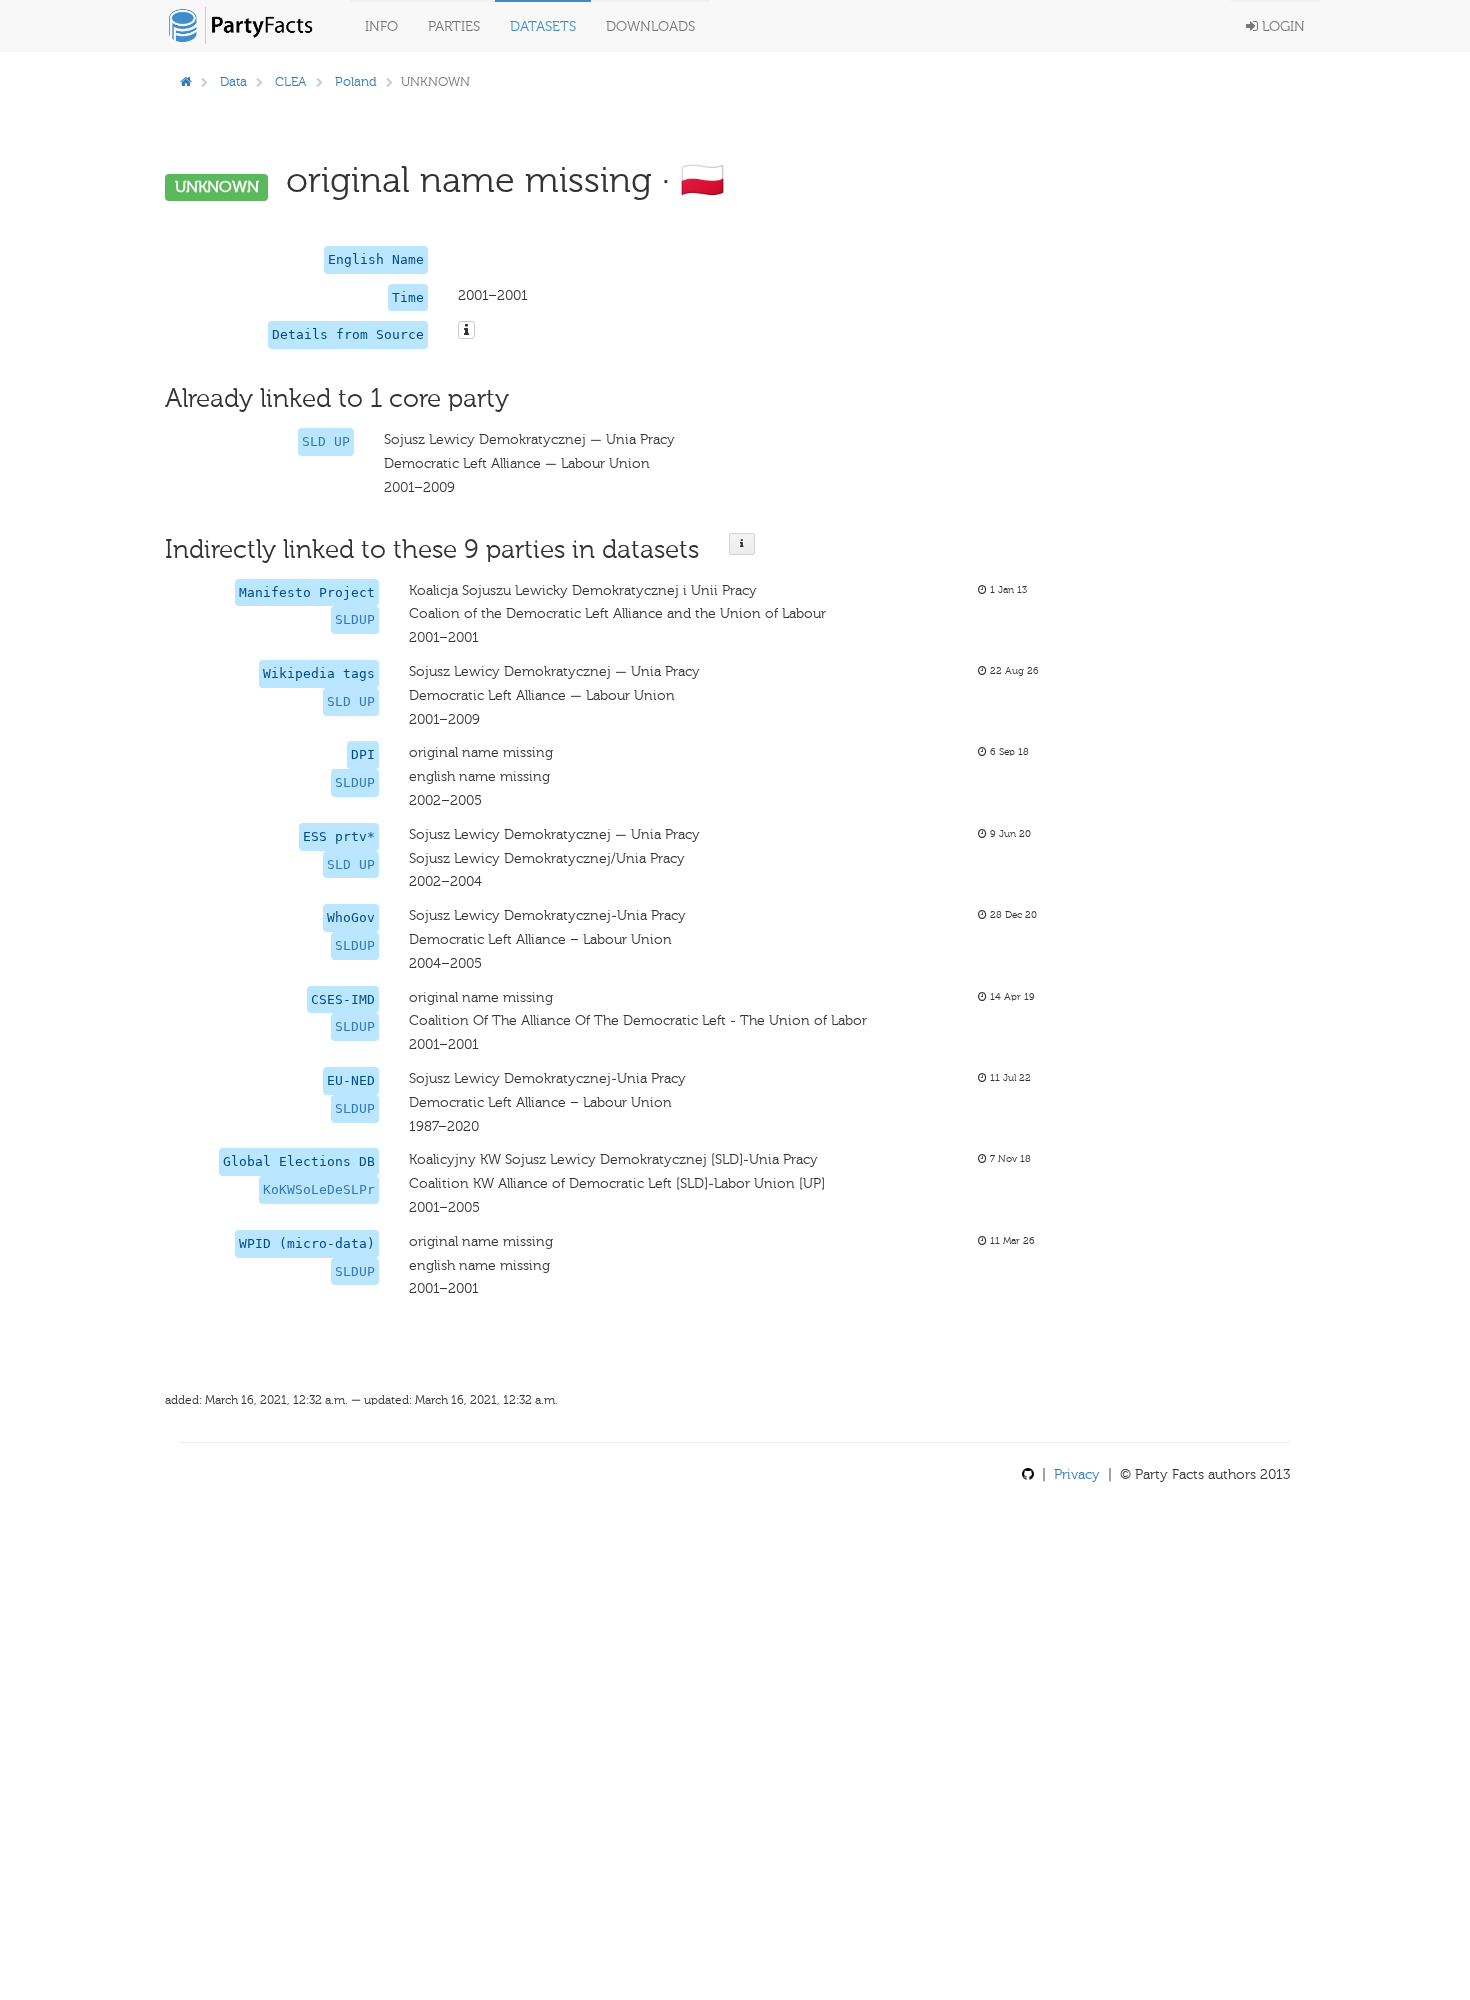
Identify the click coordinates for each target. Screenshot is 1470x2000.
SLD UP (326, 441)
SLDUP (355, 619)
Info (381, 26)
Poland (356, 81)
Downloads (650, 26)
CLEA (291, 81)
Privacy (1077, 1474)
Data (233, 81)
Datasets (543, 26)
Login (1281, 26)
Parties (454, 26)
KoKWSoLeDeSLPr (319, 1189)
